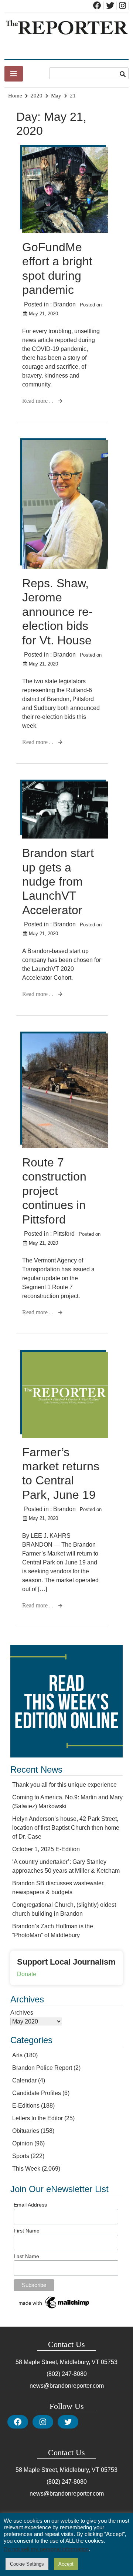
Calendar (24, 2080)
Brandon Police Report (42, 2068)
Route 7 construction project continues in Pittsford (54, 1191)
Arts (17, 2055)
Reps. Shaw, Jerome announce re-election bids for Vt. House (57, 612)
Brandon (64, 304)
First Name (27, 2231)
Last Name (26, 2256)
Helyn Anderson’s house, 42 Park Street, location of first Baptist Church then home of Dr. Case (66, 1828)
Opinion (23, 2143)
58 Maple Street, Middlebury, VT (57, 2362)
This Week (26, 2169)
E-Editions (26, 2106)
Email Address (30, 2205)
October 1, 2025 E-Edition (46, 1849)
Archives (22, 2013)
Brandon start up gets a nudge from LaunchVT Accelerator (58, 882)
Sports (21, 2156)
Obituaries (26, 2131)
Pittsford (64, 1234)
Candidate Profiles (37, 2093)
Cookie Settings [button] (27, 2564)
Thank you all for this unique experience (64, 1785)
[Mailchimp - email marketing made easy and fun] (54, 2308)
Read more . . (39, 401)
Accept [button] (66, 2564)
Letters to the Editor (37, 2118)
